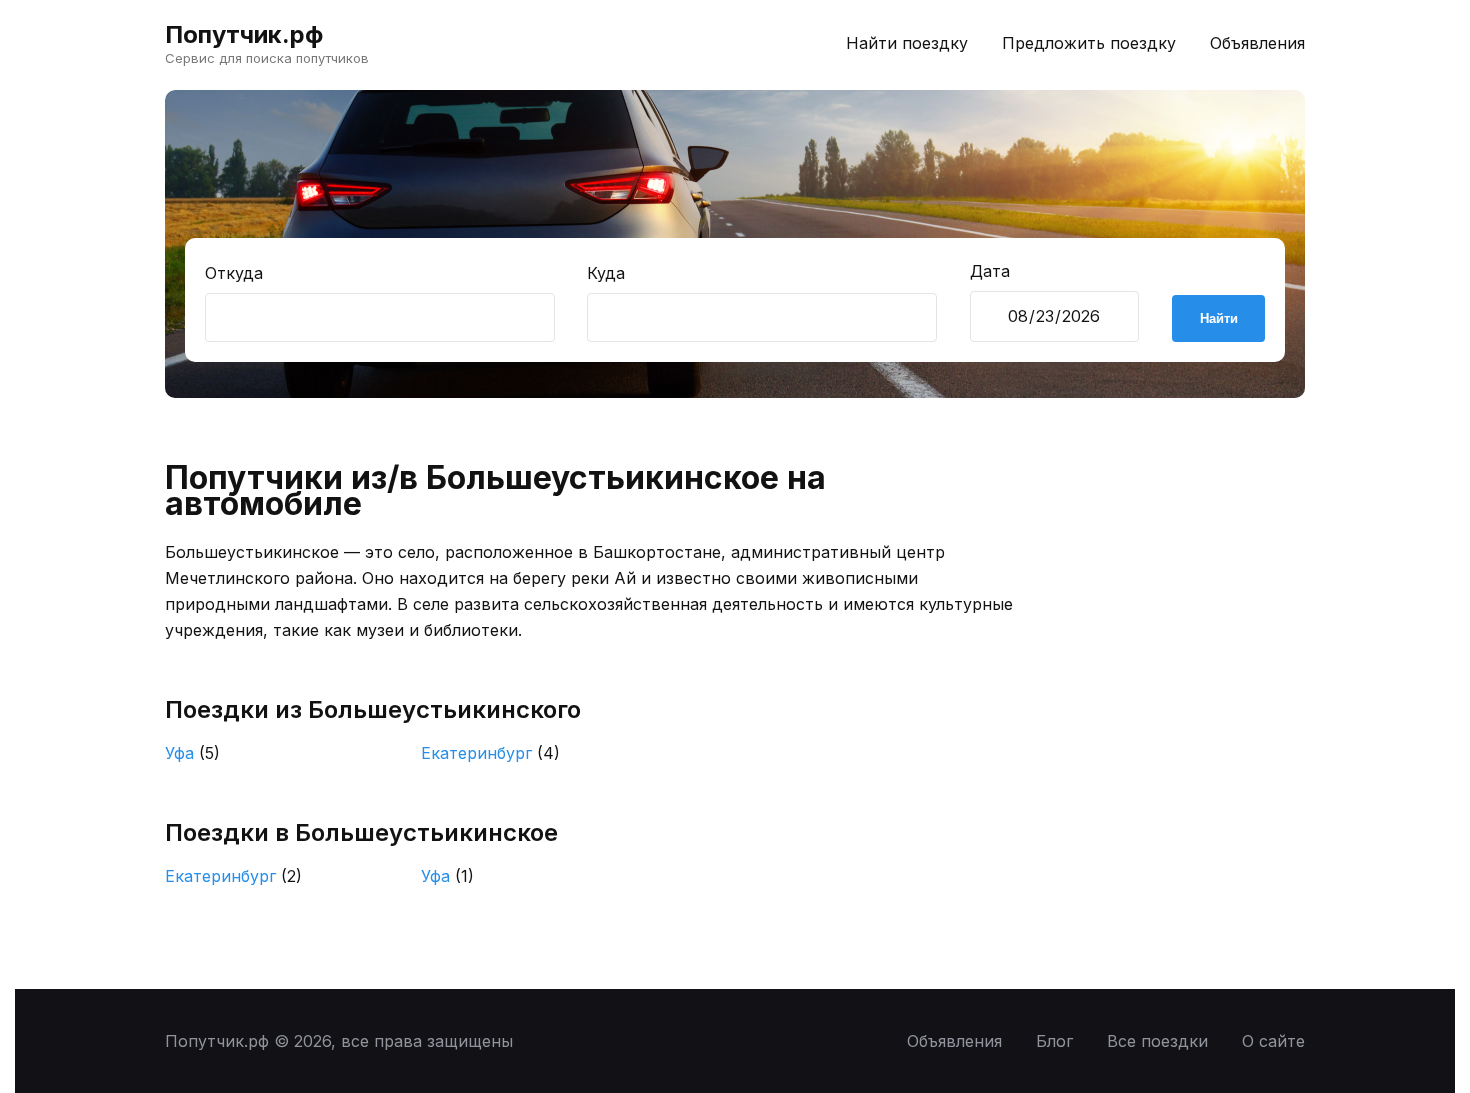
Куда (606, 273)
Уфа (192, 753)
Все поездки (1157, 1041)
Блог (1054, 1041)
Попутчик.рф (244, 34)
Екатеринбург (490, 753)
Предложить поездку (1089, 43)
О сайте (1273, 1041)
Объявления (1257, 43)
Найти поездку (907, 43)
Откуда (234, 273)
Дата (990, 271)
